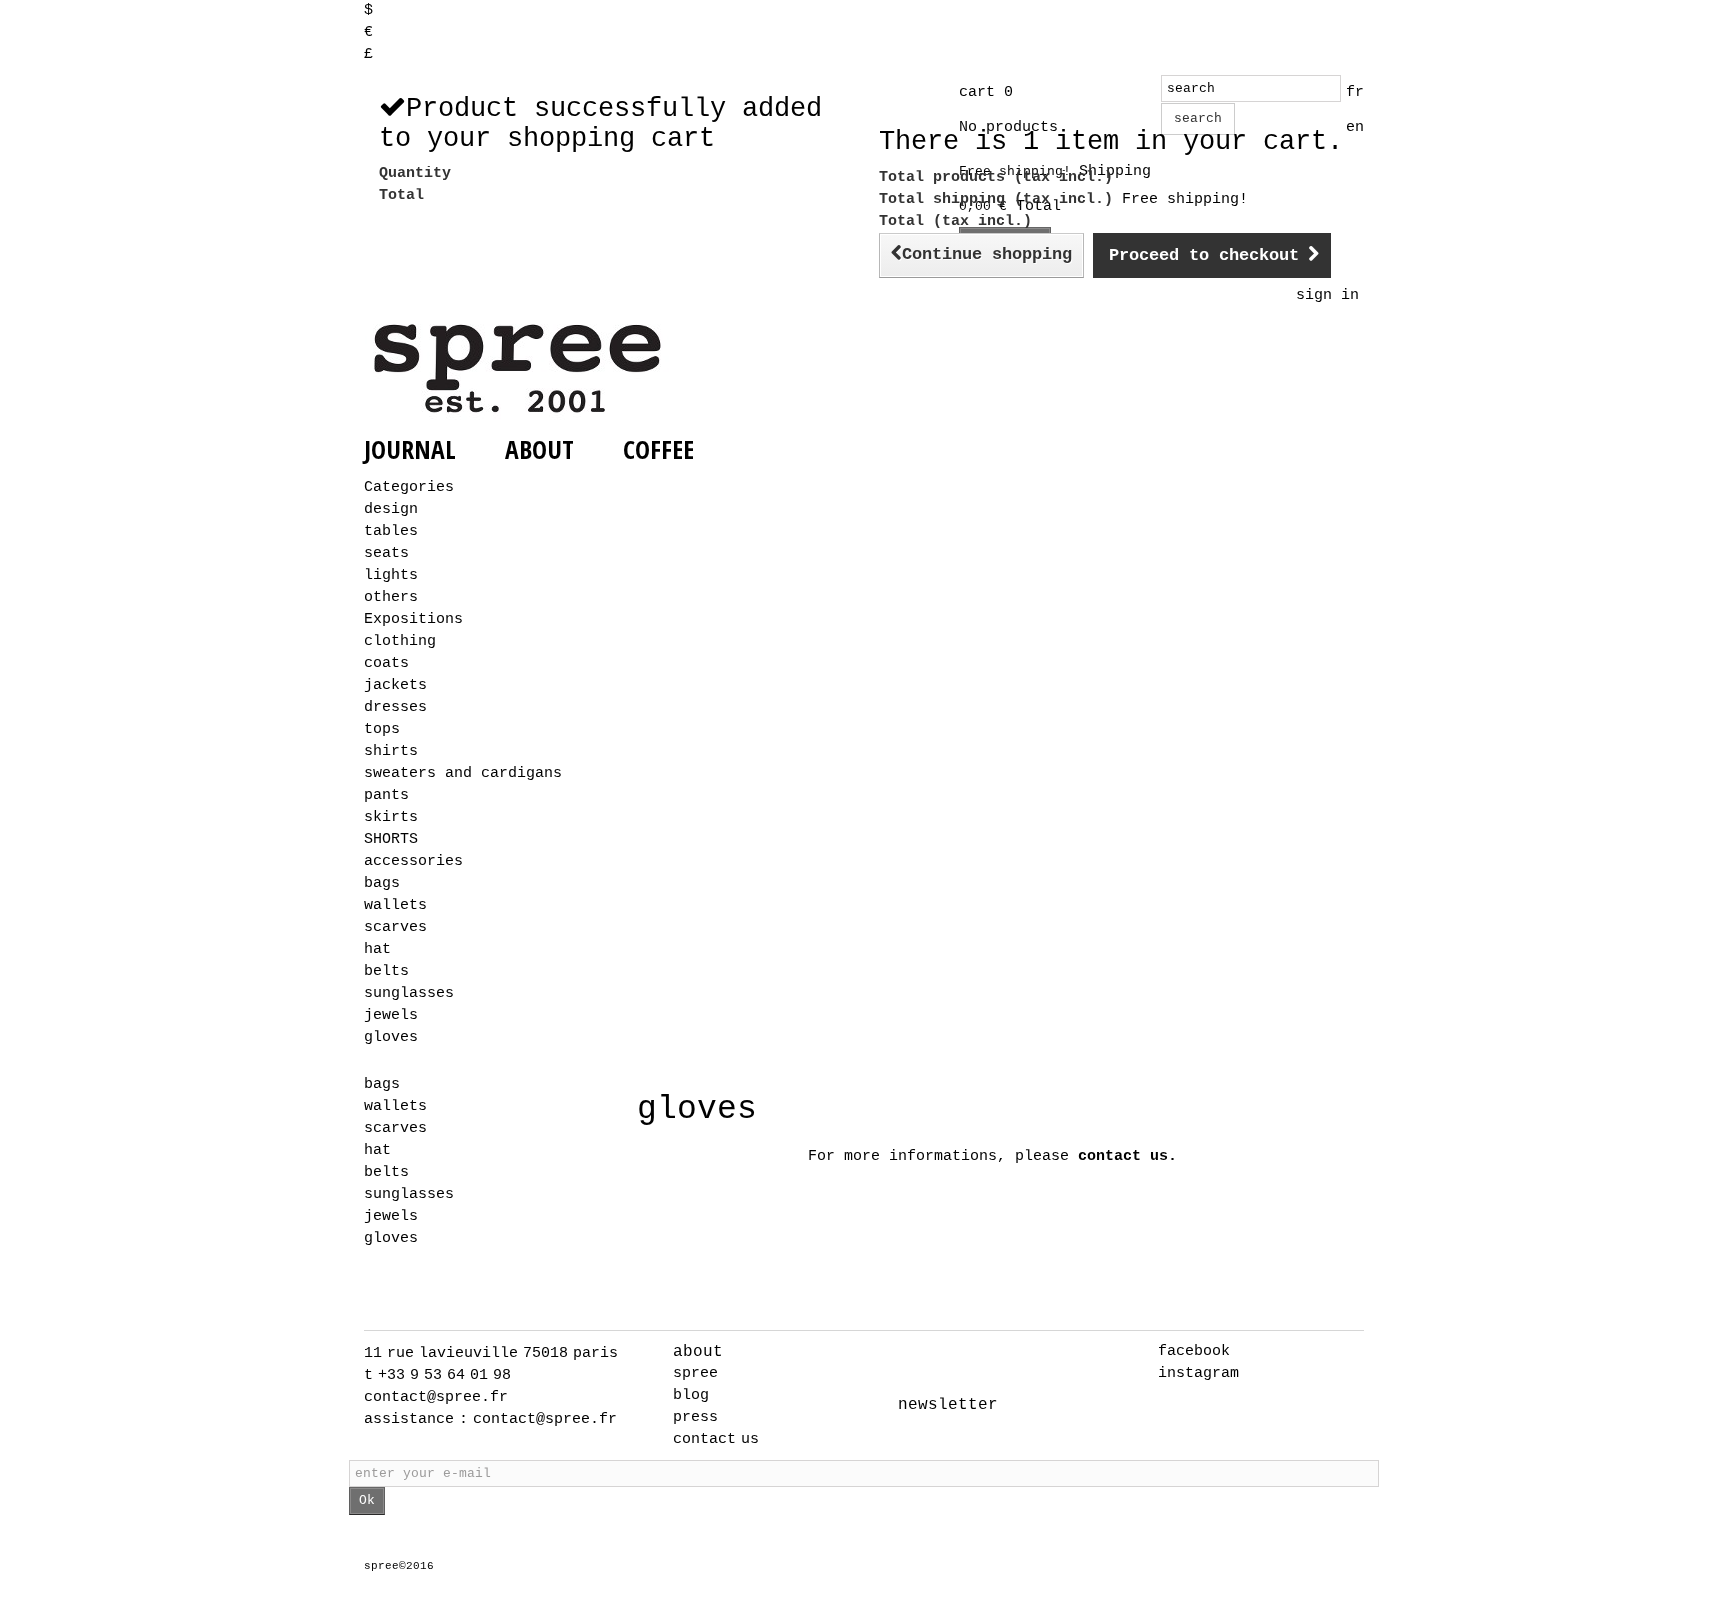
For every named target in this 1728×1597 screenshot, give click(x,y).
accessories (413, 861)
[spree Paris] (520, 368)
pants (386, 795)
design (391, 509)
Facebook (1194, 1351)
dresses (395, 707)
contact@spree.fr (436, 1397)
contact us (716, 1439)
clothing (400, 641)
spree (695, 1373)
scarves (395, 927)
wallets (395, 905)
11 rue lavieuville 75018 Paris (491, 1353)
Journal (410, 449)
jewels (391, 1015)
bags (382, 883)
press (695, 1417)
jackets (395, 685)
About (539, 449)
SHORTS (391, 839)
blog (691, 1395)
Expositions (413, 619)
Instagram (1198, 1373)
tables (391, 531)
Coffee (658, 449)
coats (386, 663)
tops (382, 729)
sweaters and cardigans (463, 773)
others (391, 597)
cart (986, 92)
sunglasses (409, 993)
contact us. (1127, 1156)
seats (386, 553)
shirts (391, 751)
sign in (1327, 295)
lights (391, 575)
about (698, 1352)
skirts (391, 817)
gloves (391, 1037)
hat (377, 949)
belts (386, 971)
